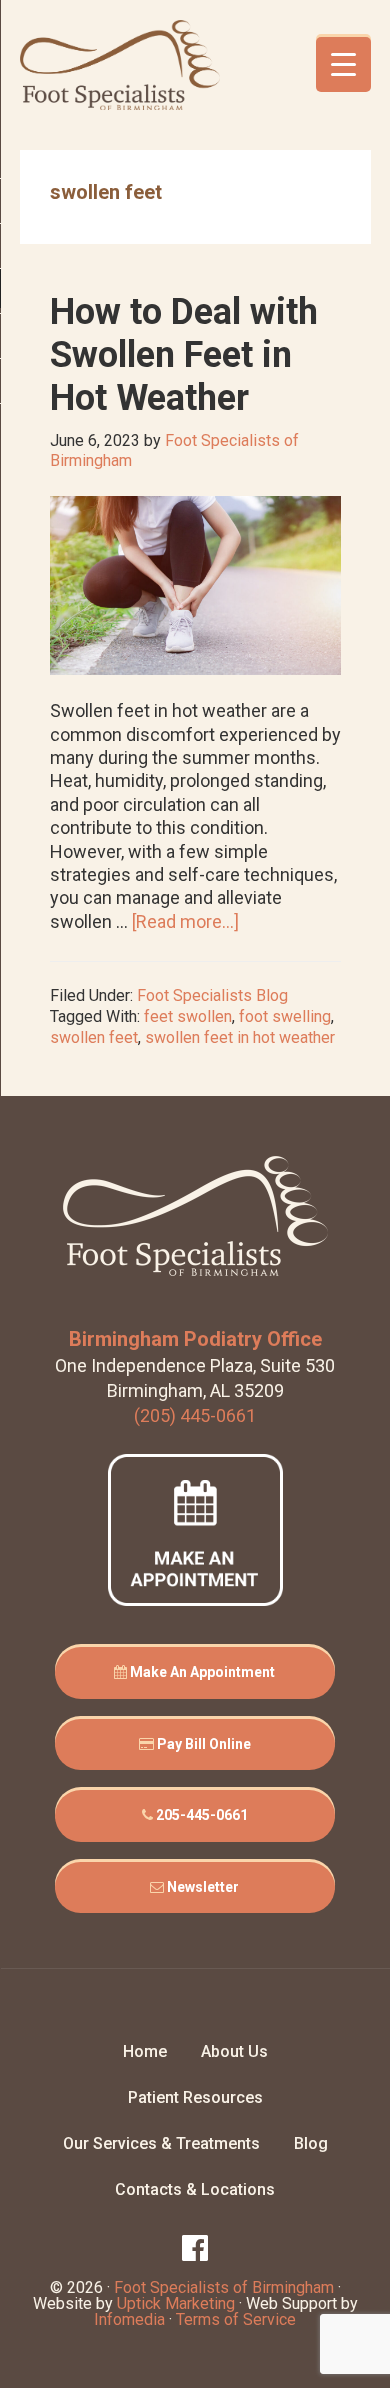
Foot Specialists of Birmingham (120, 65)
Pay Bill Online (202, 1744)
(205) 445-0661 (195, 1415)
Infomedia (129, 2319)
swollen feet (94, 1037)
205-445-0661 (200, 1815)
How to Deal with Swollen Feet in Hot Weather (184, 355)
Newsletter (201, 1887)
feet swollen (188, 1016)
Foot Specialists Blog (212, 995)
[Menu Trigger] (343, 64)
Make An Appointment (201, 1672)
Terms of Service (236, 2319)
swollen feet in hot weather (240, 1037)
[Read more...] (185, 921)
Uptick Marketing (176, 2303)
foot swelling (285, 1016)
